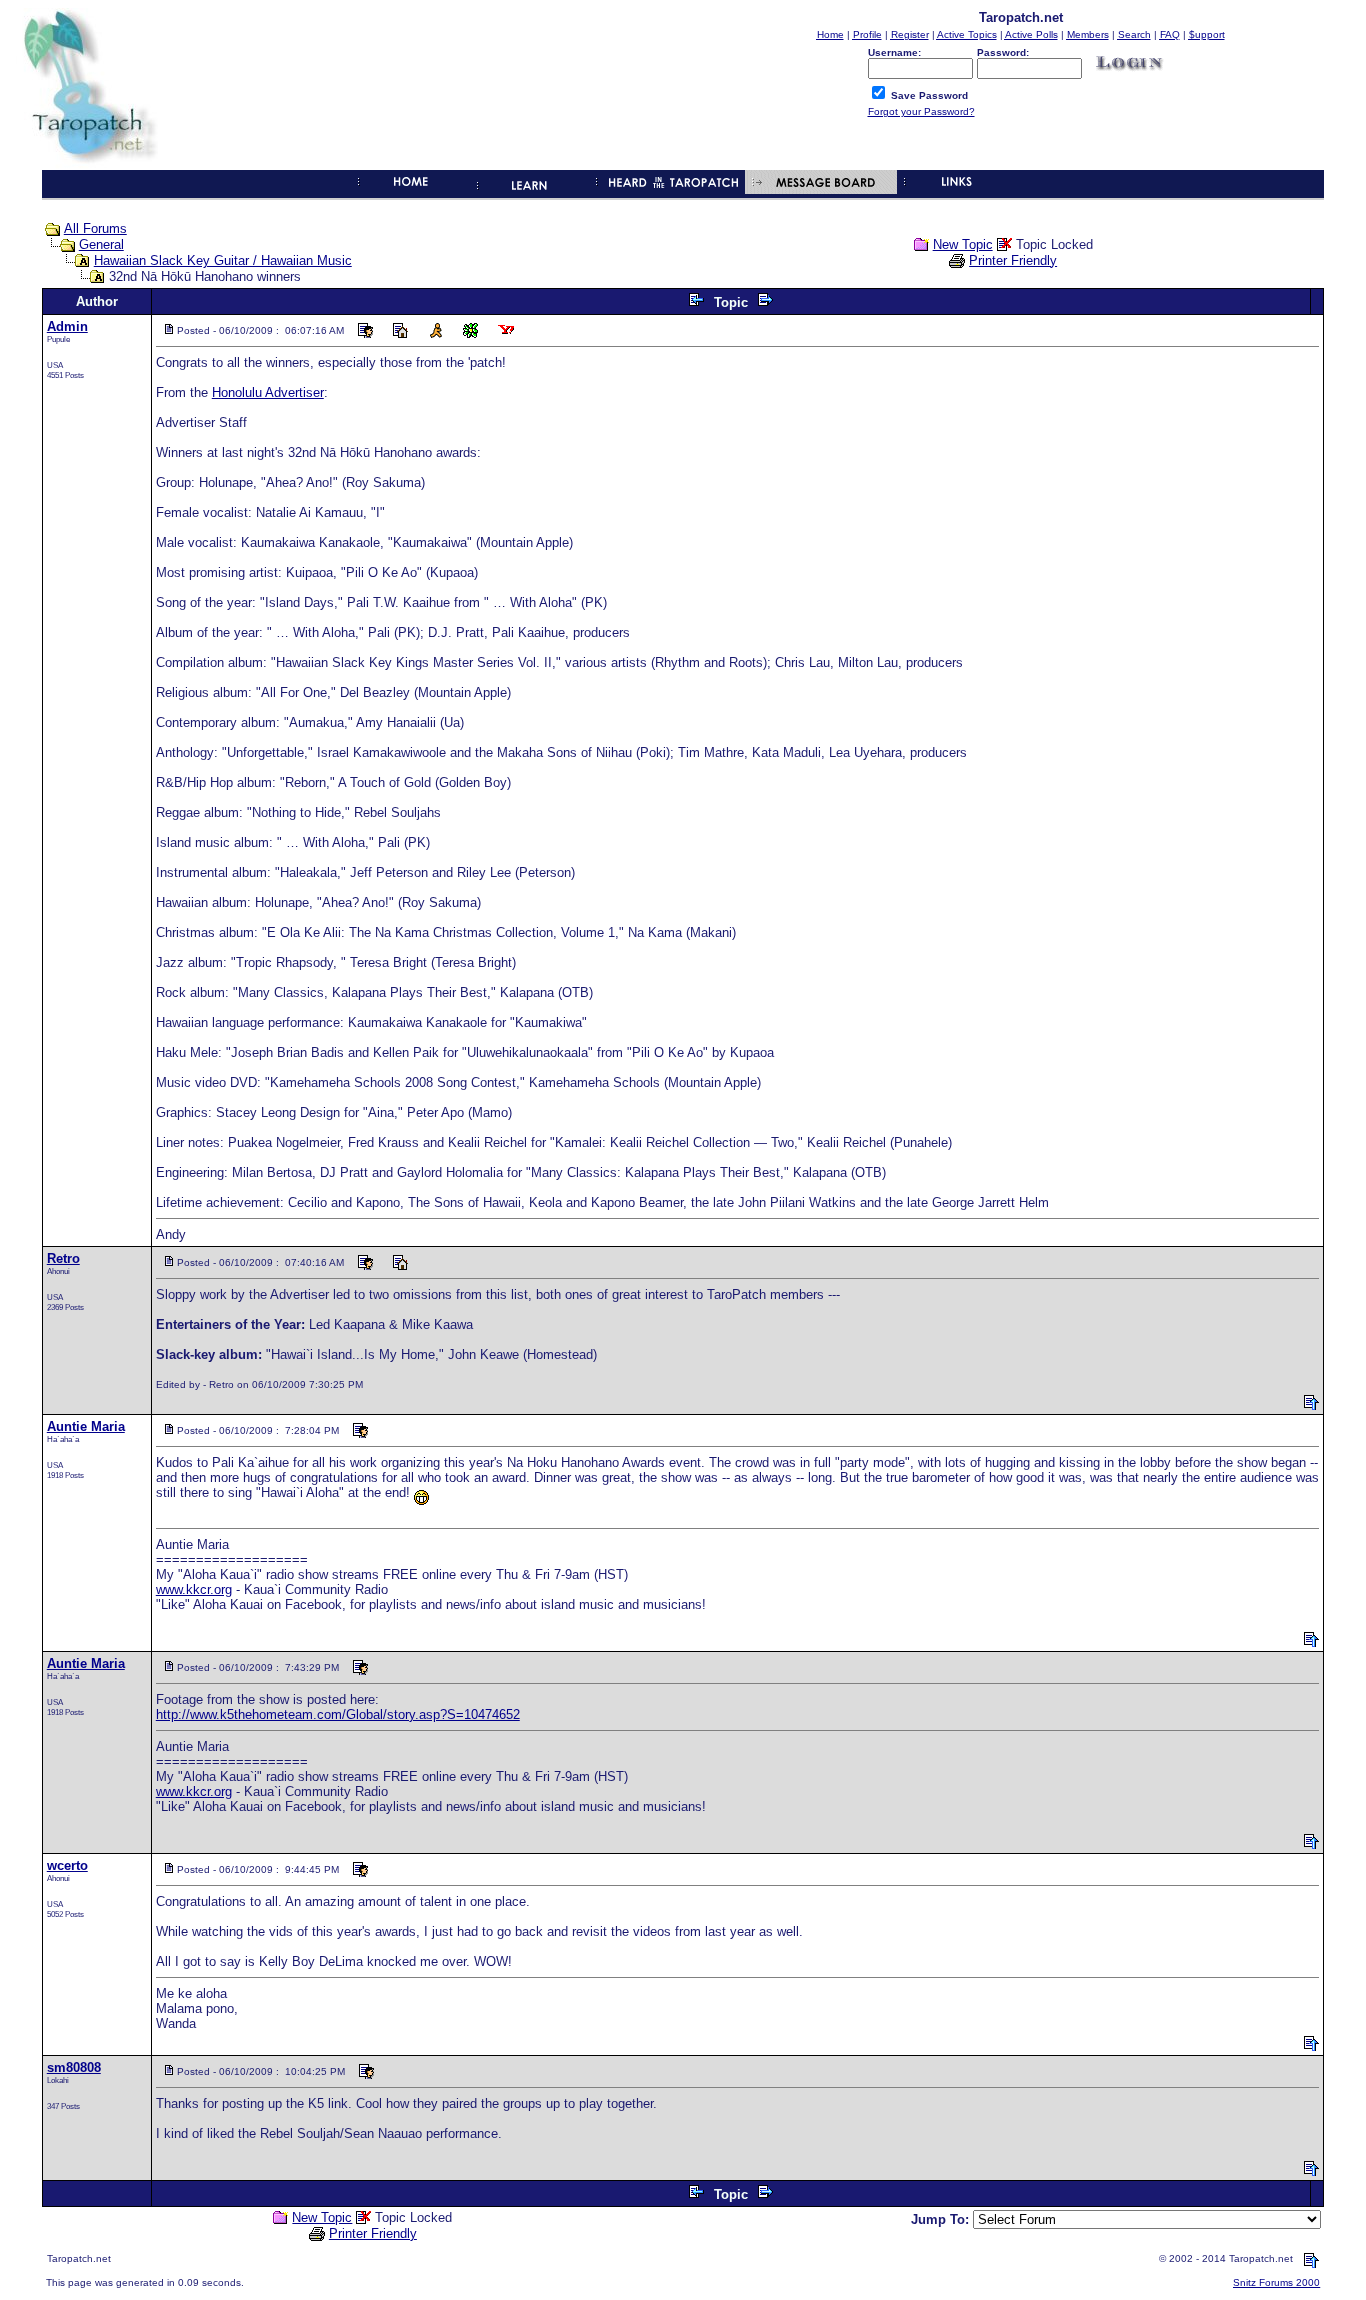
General (101, 244)
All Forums (95, 228)
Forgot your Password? (921, 111)
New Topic (963, 244)
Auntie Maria (86, 1426)
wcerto (67, 1865)
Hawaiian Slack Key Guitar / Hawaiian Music (223, 260)
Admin (67, 326)
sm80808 (74, 2067)
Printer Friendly (1013, 260)
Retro (63, 1258)
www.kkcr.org (194, 1589)
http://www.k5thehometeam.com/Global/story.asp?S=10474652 (338, 1714)
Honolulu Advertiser (268, 392)
